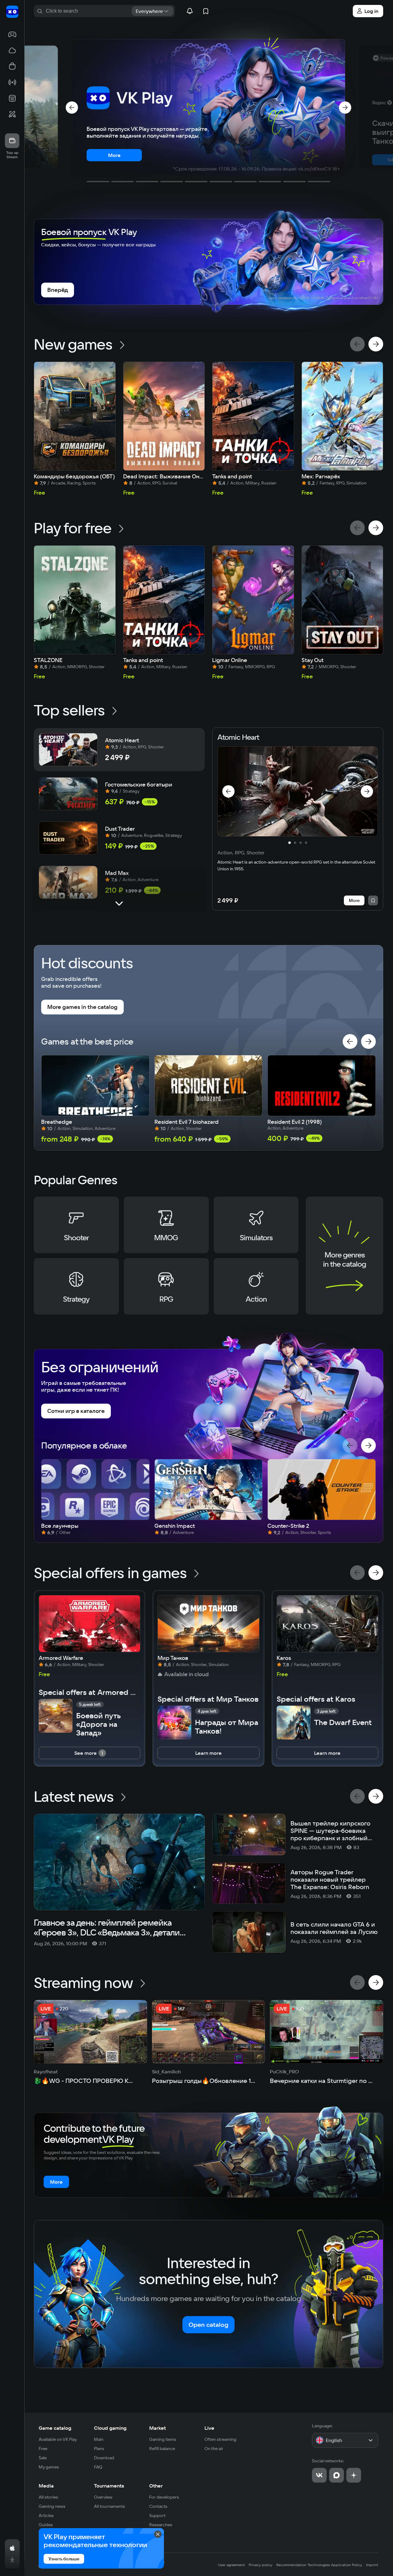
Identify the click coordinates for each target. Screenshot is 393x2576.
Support (157, 2515)
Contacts (158, 2506)
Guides (46, 2525)
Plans (99, 2449)
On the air (214, 2449)
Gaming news (52, 2506)
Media (46, 2486)
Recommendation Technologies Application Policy (319, 2565)
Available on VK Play (58, 2439)
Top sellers (69, 710)
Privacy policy (261, 2565)
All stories (48, 2497)
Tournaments (109, 2486)
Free (43, 2449)
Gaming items (163, 2439)
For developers (164, 2497)
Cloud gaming (110, 2428)
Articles (46, 2515)
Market (158, 2428)
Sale (43, 2458)
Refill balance (162, 2449)
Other (156, 2486)
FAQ (98, 2467)
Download (104, 2458)
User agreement (232, 2565)
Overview (103, 2497)
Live (209, 2428)
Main (99, 2439)
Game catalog (55, 2428)
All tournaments (109, 2506)
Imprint (372, 2565)
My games (49, 2467)
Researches (161, 2525)
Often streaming (220, 2439)
